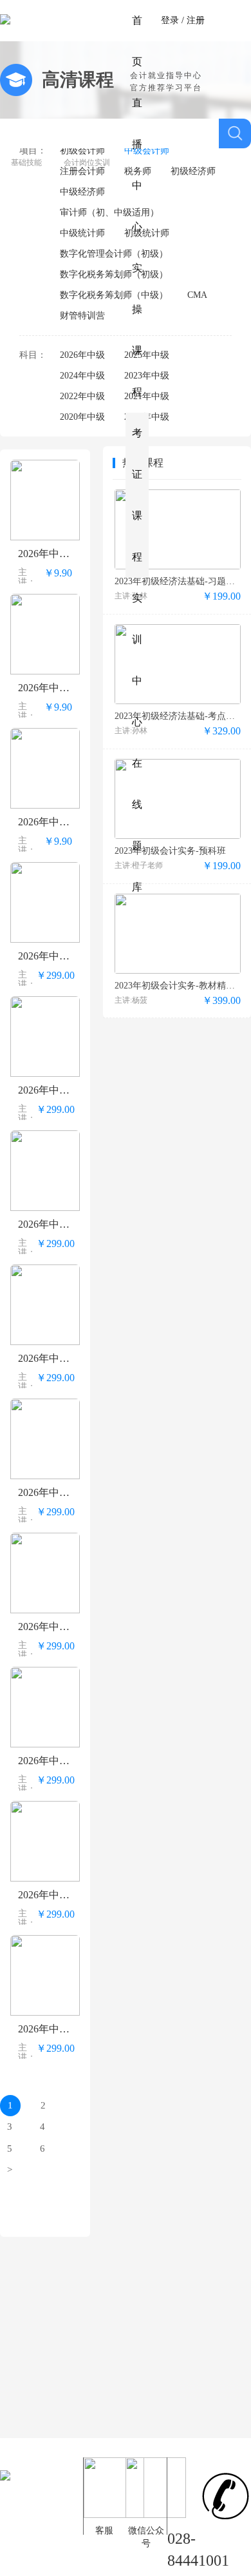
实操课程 (137, 330)
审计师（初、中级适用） (109, 212)
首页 (137, 41)
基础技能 (26, 162)
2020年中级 (82, 417)
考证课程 (137, 495)
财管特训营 (82, 316)
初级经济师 (193, 171)
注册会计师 (82, 171)
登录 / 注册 (183, 20)
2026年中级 (82, 355)
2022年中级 (82, 396)
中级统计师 (82, 233)
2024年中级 (82, 376)
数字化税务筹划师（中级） (114, 295)
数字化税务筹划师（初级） (114, 274)
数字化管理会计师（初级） (114, 254)
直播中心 (137, 165)
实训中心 (137, 660)
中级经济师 (82, 192)
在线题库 (137, 825)
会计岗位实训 (87, 162)
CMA (197, 295)
